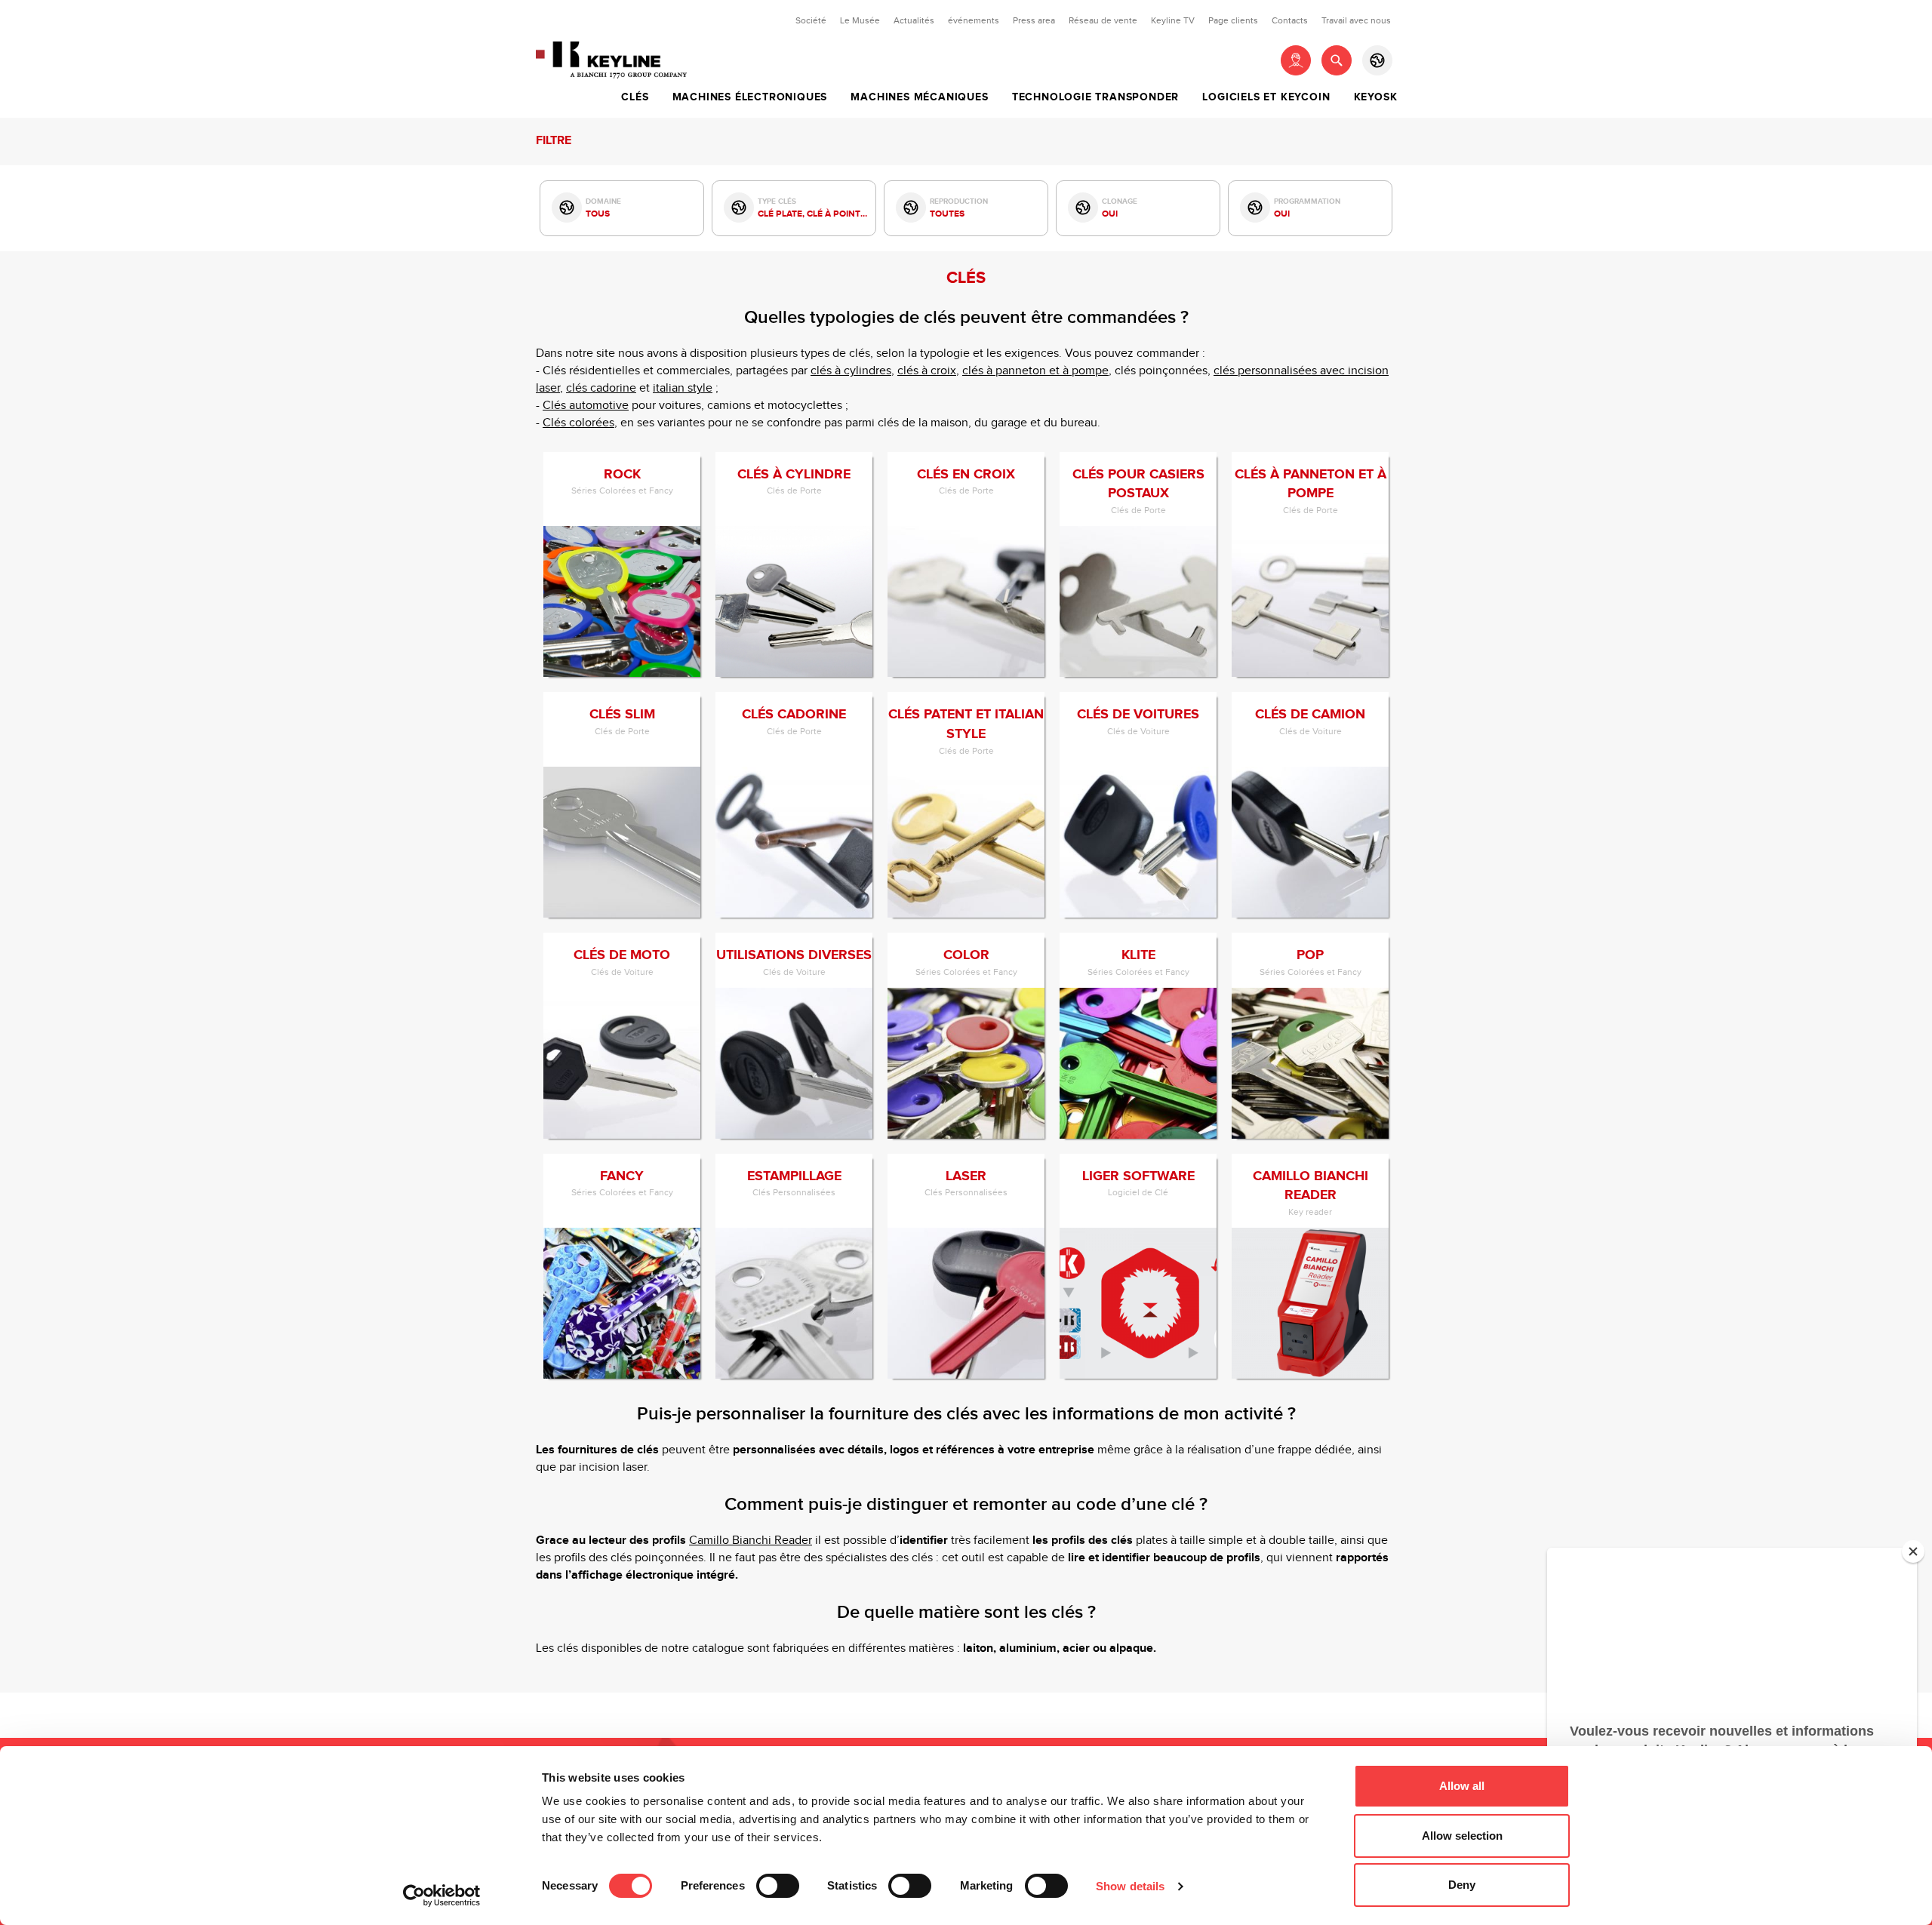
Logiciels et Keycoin (1266, 97)
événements (974, 20)
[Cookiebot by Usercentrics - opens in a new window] (442, 1896)
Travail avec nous (1356, 20)
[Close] (1913, 1551)
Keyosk (1376, 97)
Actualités (914, 20)
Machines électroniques (750, 97)
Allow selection (1462, 1836)
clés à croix (927, 371)
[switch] (778, 1886)
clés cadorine (601, 388)
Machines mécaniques (919, 97)
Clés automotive (586, 406)
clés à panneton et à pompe (1035, 371)
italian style (683, 388)
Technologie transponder (1095, 97)
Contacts (1290, 20)
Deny (1462, 1885)
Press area (1034, 20)
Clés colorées (578, 423)
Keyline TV (1173, 20)
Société (811, 20)
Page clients (1233, 20)
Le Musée (860, 20)
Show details (1130, 1886)
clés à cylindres (851, 371)
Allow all (1462, 1786)
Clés (635, 97)
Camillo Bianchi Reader (751, 1541)
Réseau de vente (1103, 20)
